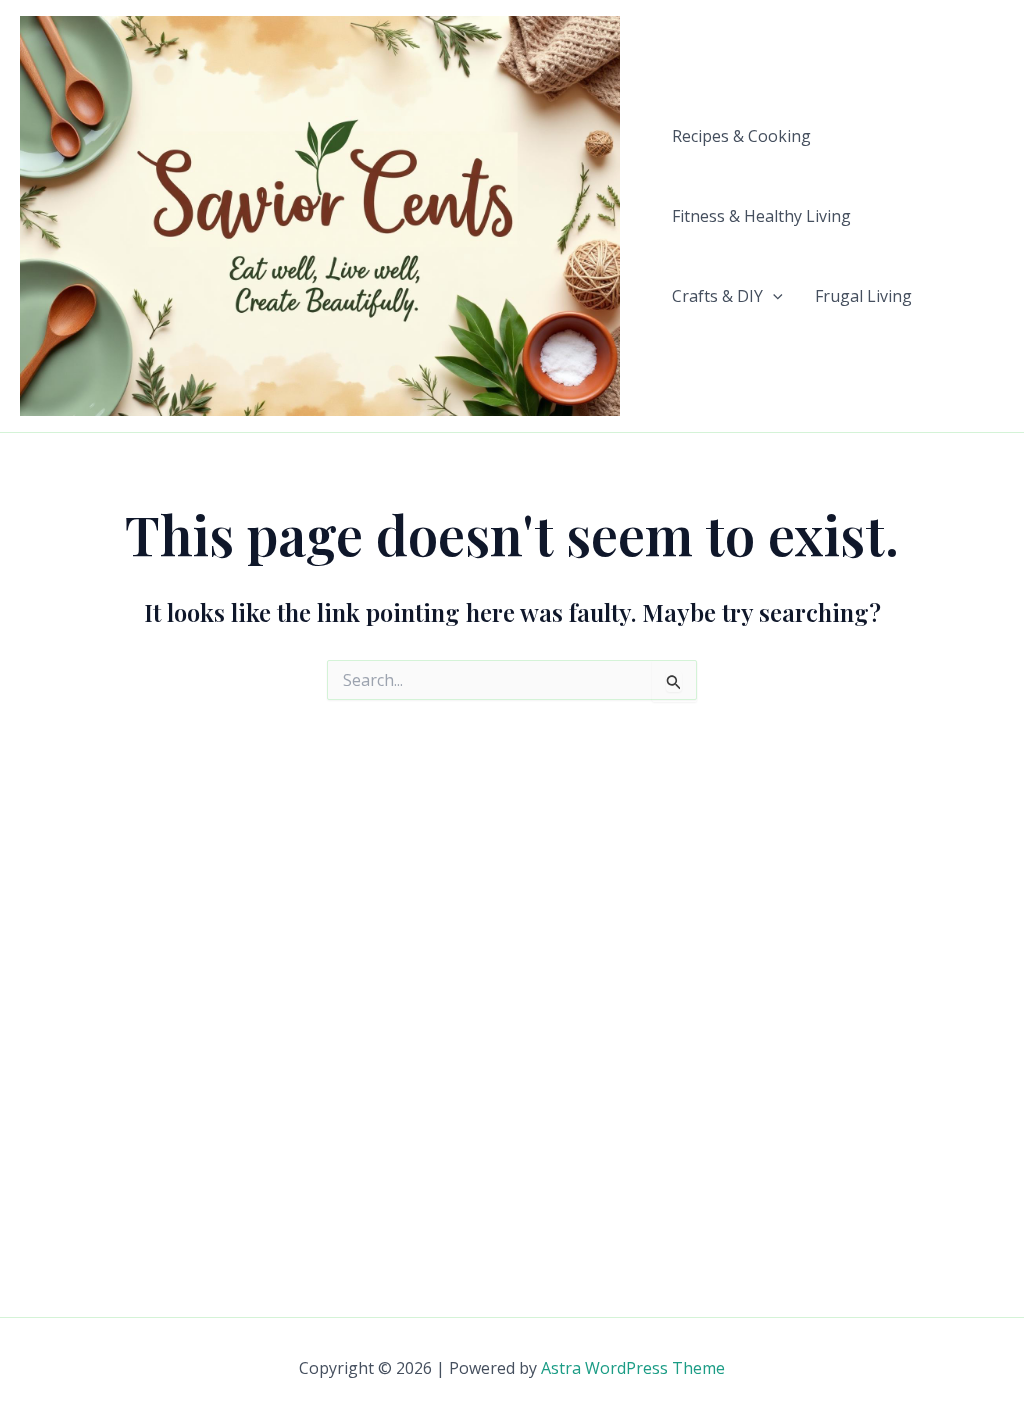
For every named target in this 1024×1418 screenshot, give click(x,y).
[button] (773, 296)
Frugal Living (863, 296)
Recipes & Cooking (741, 136)
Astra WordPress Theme (633, 1368)
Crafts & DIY (717, 296)
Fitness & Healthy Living (761, 216)
